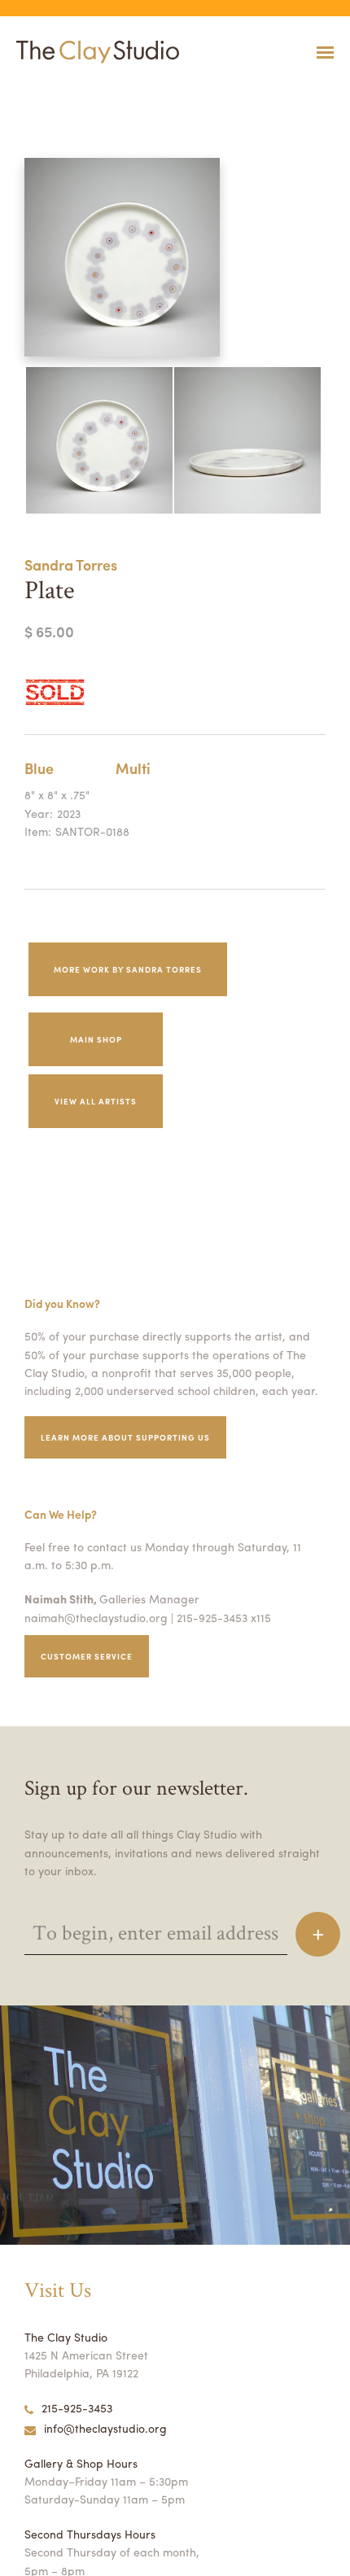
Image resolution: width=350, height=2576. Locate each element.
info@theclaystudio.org (105, 2428)
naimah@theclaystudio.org (96, 1617)
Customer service (87, 1656)
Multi (133, 768)
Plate (8, 92)
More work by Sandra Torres (128, 969)
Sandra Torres (71, 564)
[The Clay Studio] (94, 52)
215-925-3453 (77, 2408)
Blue (39, 768)
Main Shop (96, 1039)
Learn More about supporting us (125, 1437)
